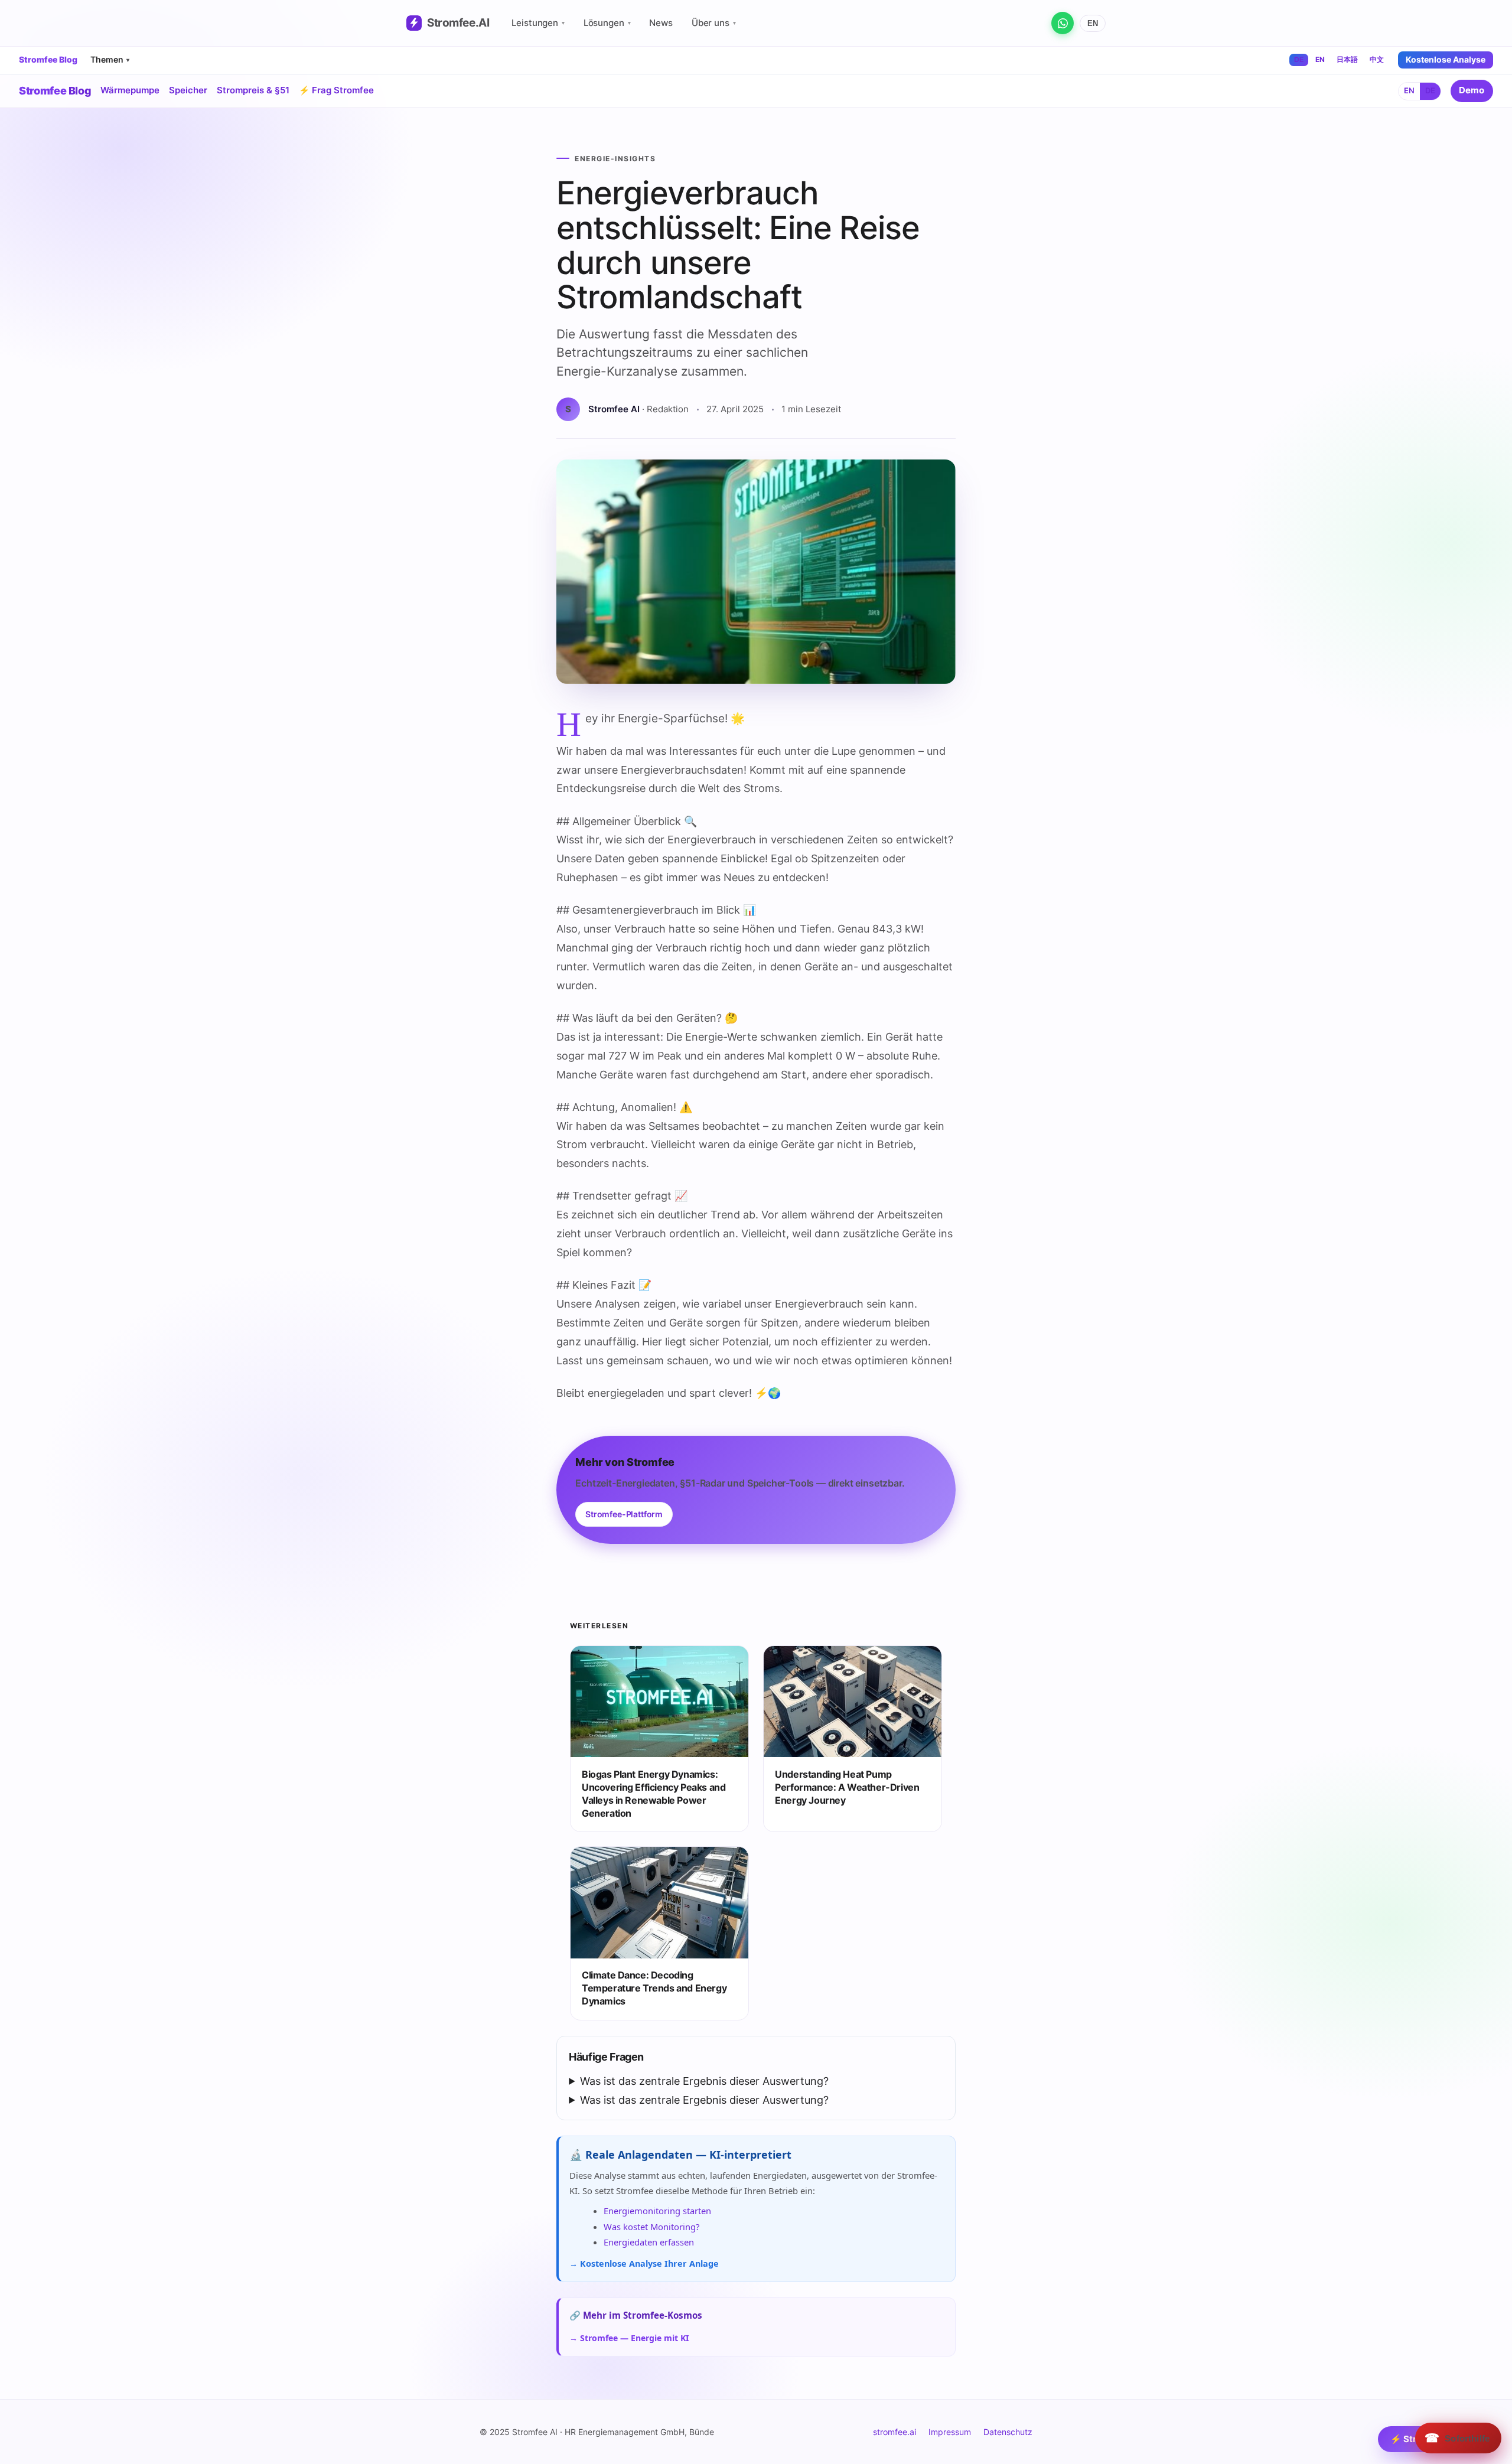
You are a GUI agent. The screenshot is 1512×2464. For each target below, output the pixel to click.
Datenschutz (1008, 2432)
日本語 (1347, 59)
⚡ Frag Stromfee (336, 90)
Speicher (188, 90)
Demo (1472, 90)
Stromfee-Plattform (624, 1514)
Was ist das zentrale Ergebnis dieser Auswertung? (704, 2081)
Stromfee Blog (48, 60)
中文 (1377, 59)
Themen (110, 59)
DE (1299, 59)
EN (1093, 23)
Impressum (950, 2432)
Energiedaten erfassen (649, 2242)
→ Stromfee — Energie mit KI (629, 2338)
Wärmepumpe (130, 90)
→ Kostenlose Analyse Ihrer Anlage (644, 2263)
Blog (55, 91)
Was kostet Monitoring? (651, 2227)
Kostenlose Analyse (1446, 59)
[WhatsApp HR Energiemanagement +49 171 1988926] (1063, 23)
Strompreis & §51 (253, 90)
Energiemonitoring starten (657, 2211)
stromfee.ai (895, 2432)
